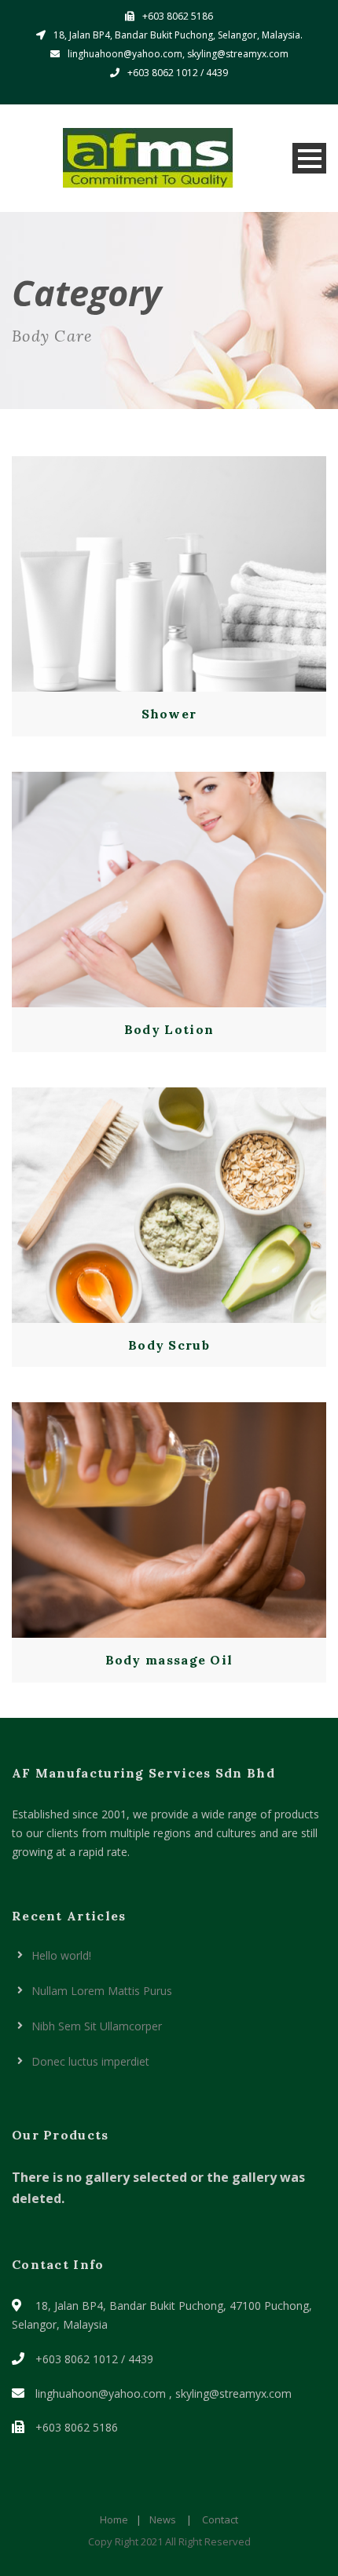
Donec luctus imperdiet (90, 2061)
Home (114, 2519)
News (163, 2519)
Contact (220, 2519)
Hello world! (61, 1955)
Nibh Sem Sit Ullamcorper (97, 2026)
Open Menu (309, 158)
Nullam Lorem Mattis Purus (102, 1991)
